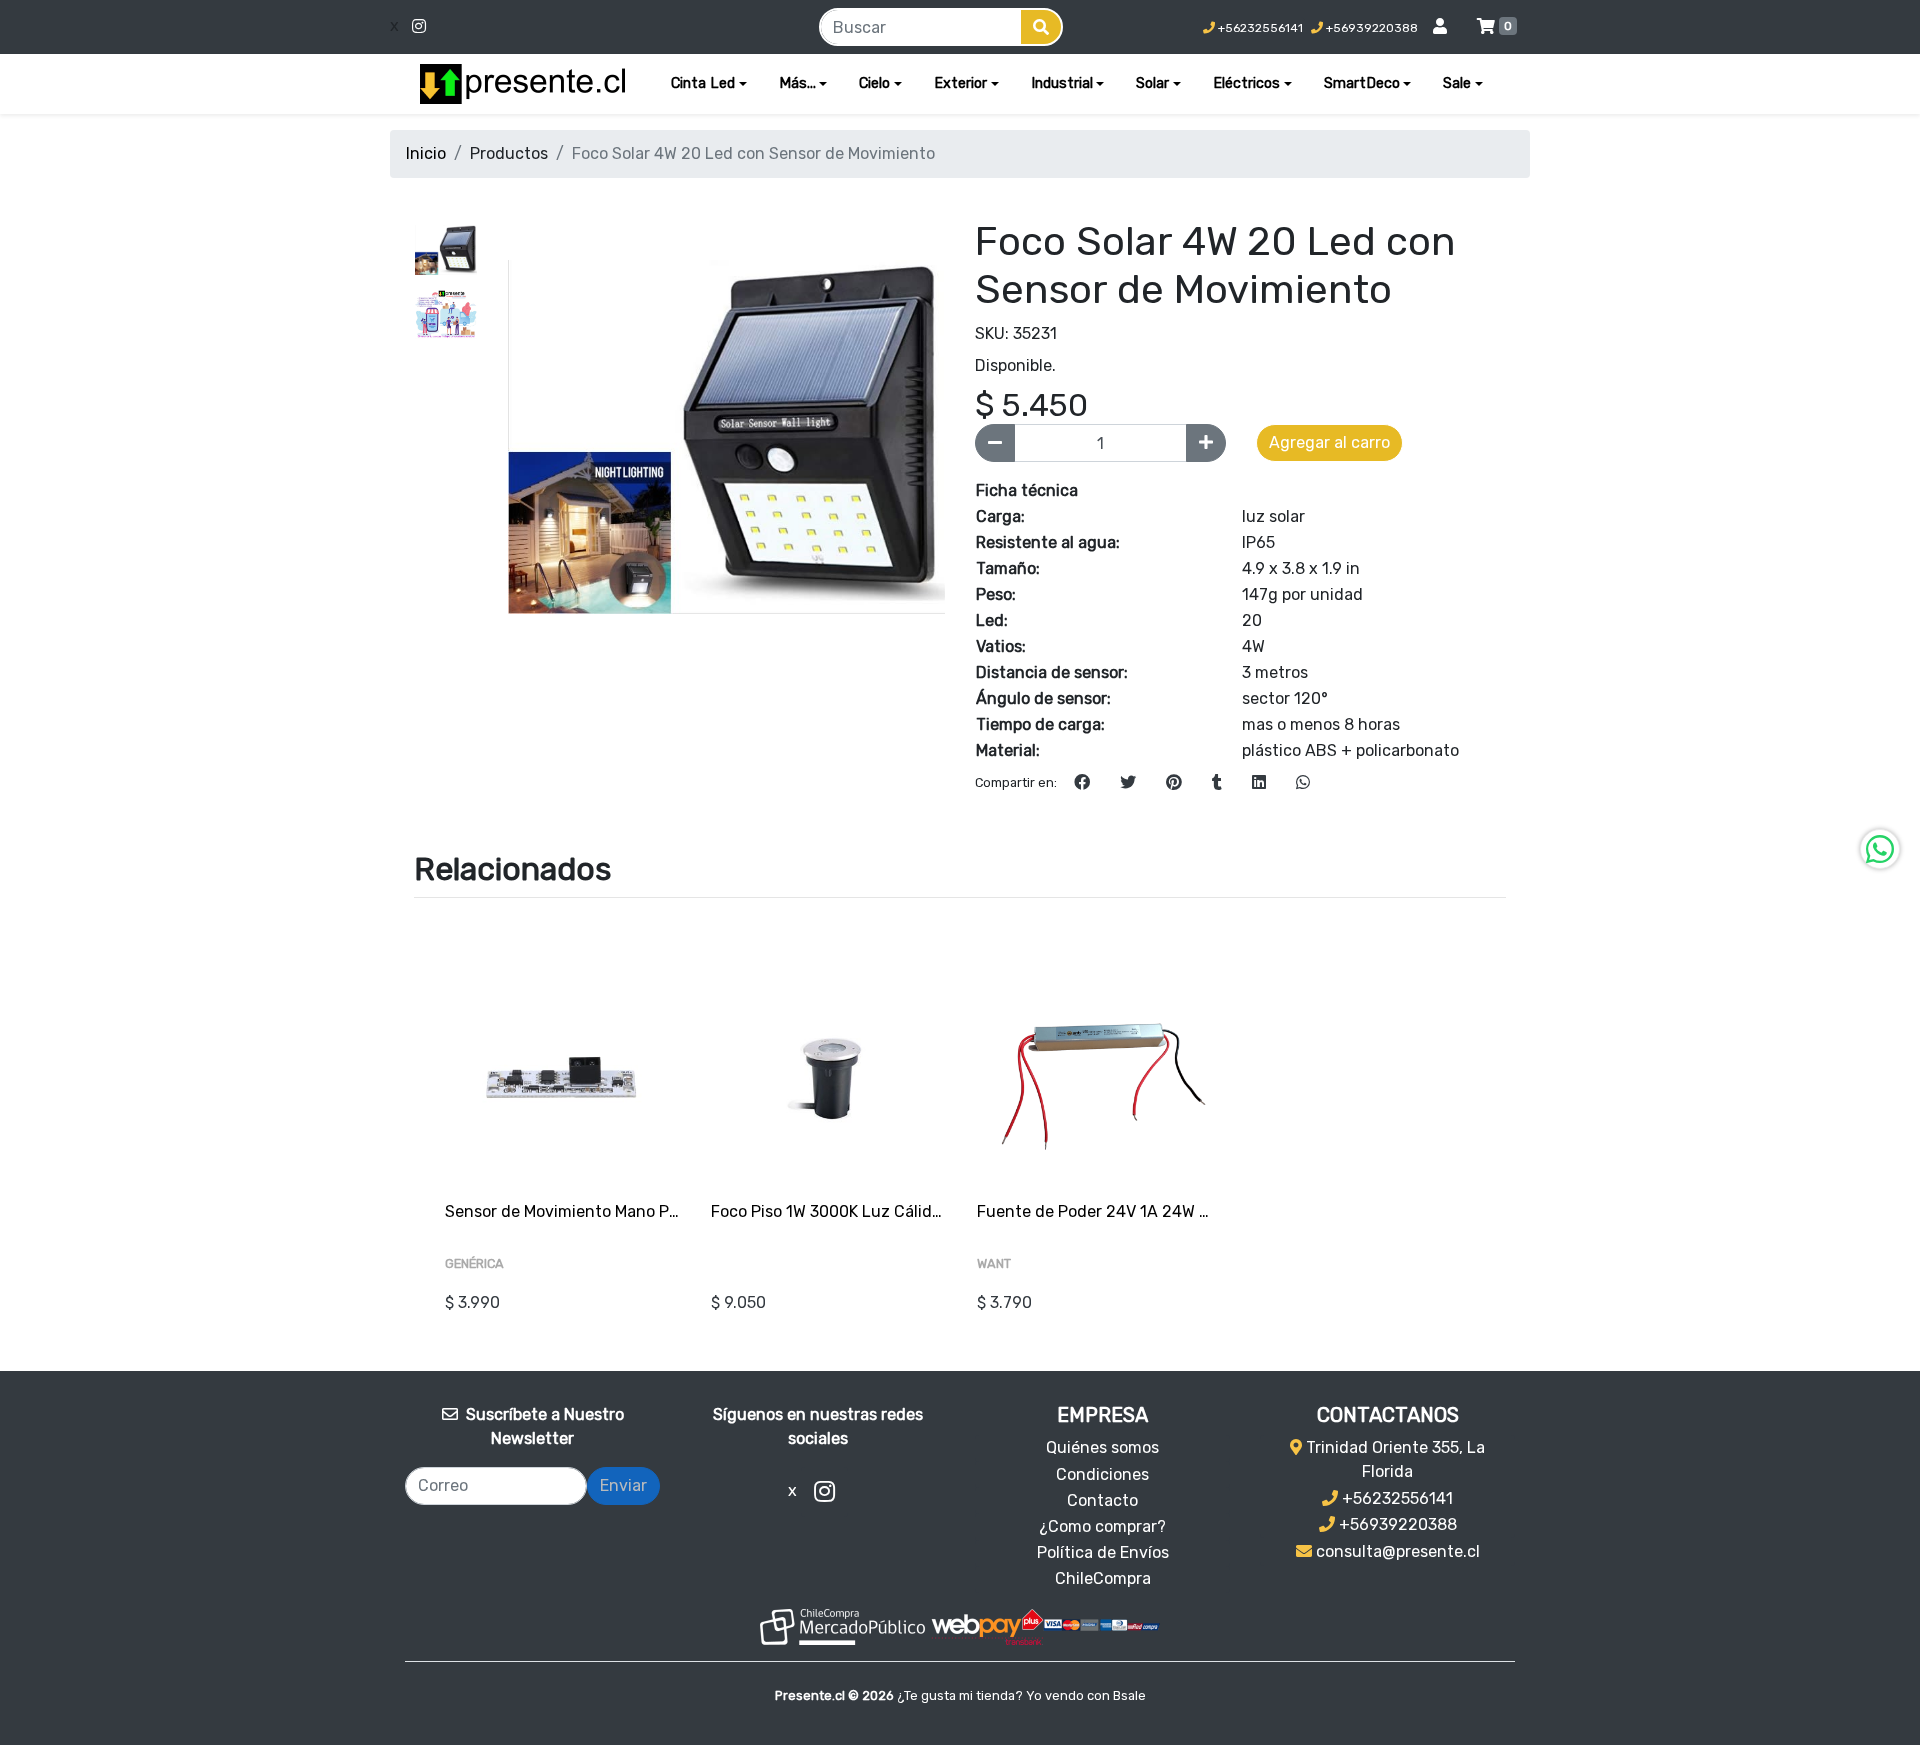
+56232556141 (1259, 28)
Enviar (623, 1485)
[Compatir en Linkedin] (1259, 783)
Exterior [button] (960, 83)
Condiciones (1102, 1474)
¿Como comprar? (1102, 1526)
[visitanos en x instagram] (544, 27)
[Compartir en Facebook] (1082, 783)
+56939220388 (1370, 28)
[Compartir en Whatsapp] (1303, 783)
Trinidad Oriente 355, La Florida (1393, 1459)
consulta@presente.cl (1396, 1551)
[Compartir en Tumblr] (1217, 783)
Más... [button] (797, 83)
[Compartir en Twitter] (1128, 783)
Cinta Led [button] (703, 83)
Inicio (426, 153)
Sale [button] (1457, 83)
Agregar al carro (1329, 442)
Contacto (1102, 1500)
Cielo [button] (874, 83)
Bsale (1129, 1695)
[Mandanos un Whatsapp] (1880, 849)
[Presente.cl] (522, 84)
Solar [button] (1152, 83)
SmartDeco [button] (1362, 83)
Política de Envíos (1103, 1552)
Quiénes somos (1102, 1447)
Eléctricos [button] (1246, 83)
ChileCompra (1103, 1578)
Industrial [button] (1062, 83)
